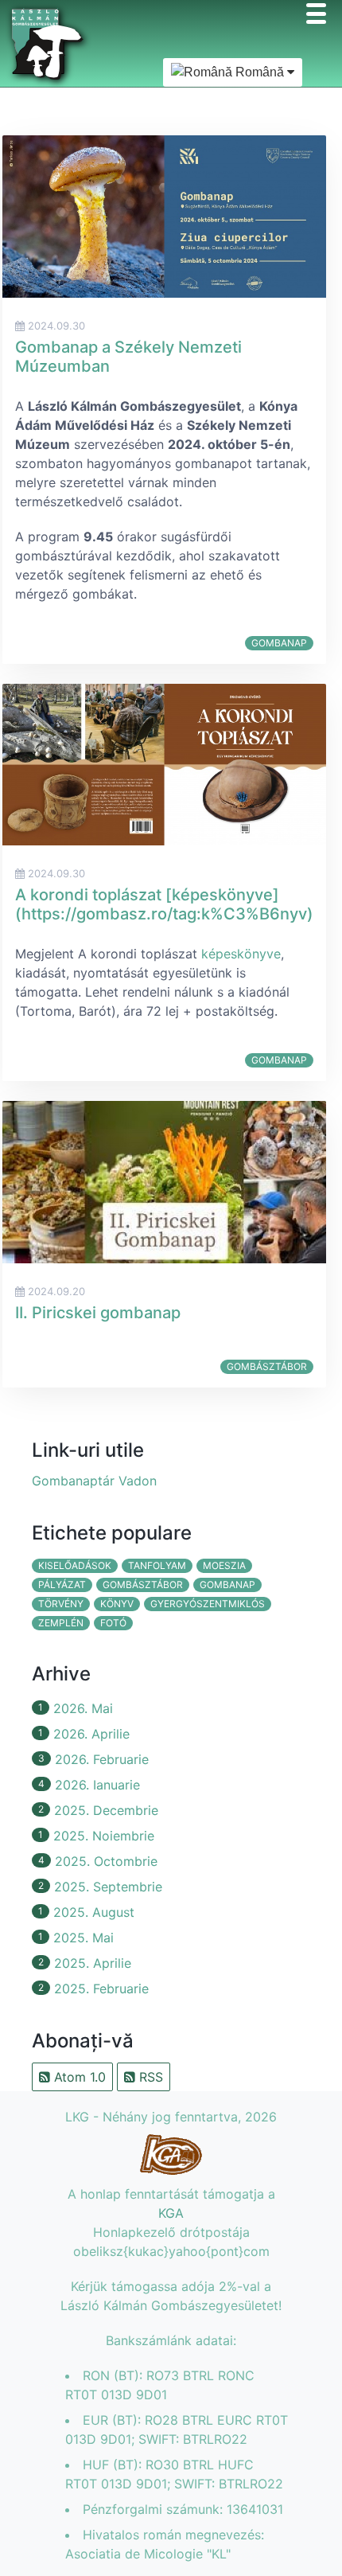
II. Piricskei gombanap (98, 1313)
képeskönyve (241, 954)
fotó (113, 1623)
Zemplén (61, 1623)
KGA (171, 2213)
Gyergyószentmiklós (208, 1604)
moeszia (224, 1565)
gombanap (279, 643)
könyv (117, 1604)
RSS (149, 2077)
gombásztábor (267, 1366)
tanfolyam (157, 1565)
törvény (61, 1604)
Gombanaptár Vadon (94, 1481)
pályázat (62, 1585)
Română (260, 72)
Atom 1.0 (78, 2077)
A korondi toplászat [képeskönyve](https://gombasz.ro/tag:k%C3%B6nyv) (164, 904)
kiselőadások (75, 1565)
